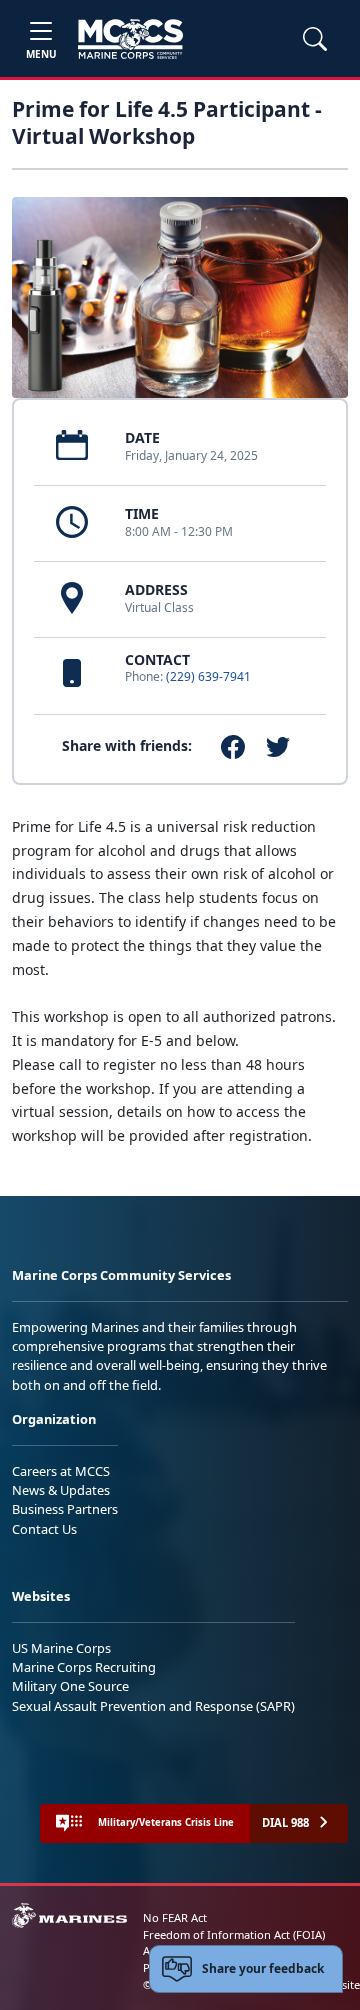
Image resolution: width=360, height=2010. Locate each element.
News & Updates (61, 1490)
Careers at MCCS (61, 1471)
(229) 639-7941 (208, 676)
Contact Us (44, 1529)
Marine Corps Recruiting (84, 1667)
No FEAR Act (175, 1917)
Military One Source (70, 1686)
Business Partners (65, 1509)
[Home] (130, 39)
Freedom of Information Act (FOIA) (234, 1934)
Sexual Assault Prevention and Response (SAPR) (153, 1706)
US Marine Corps (61, 1648)
